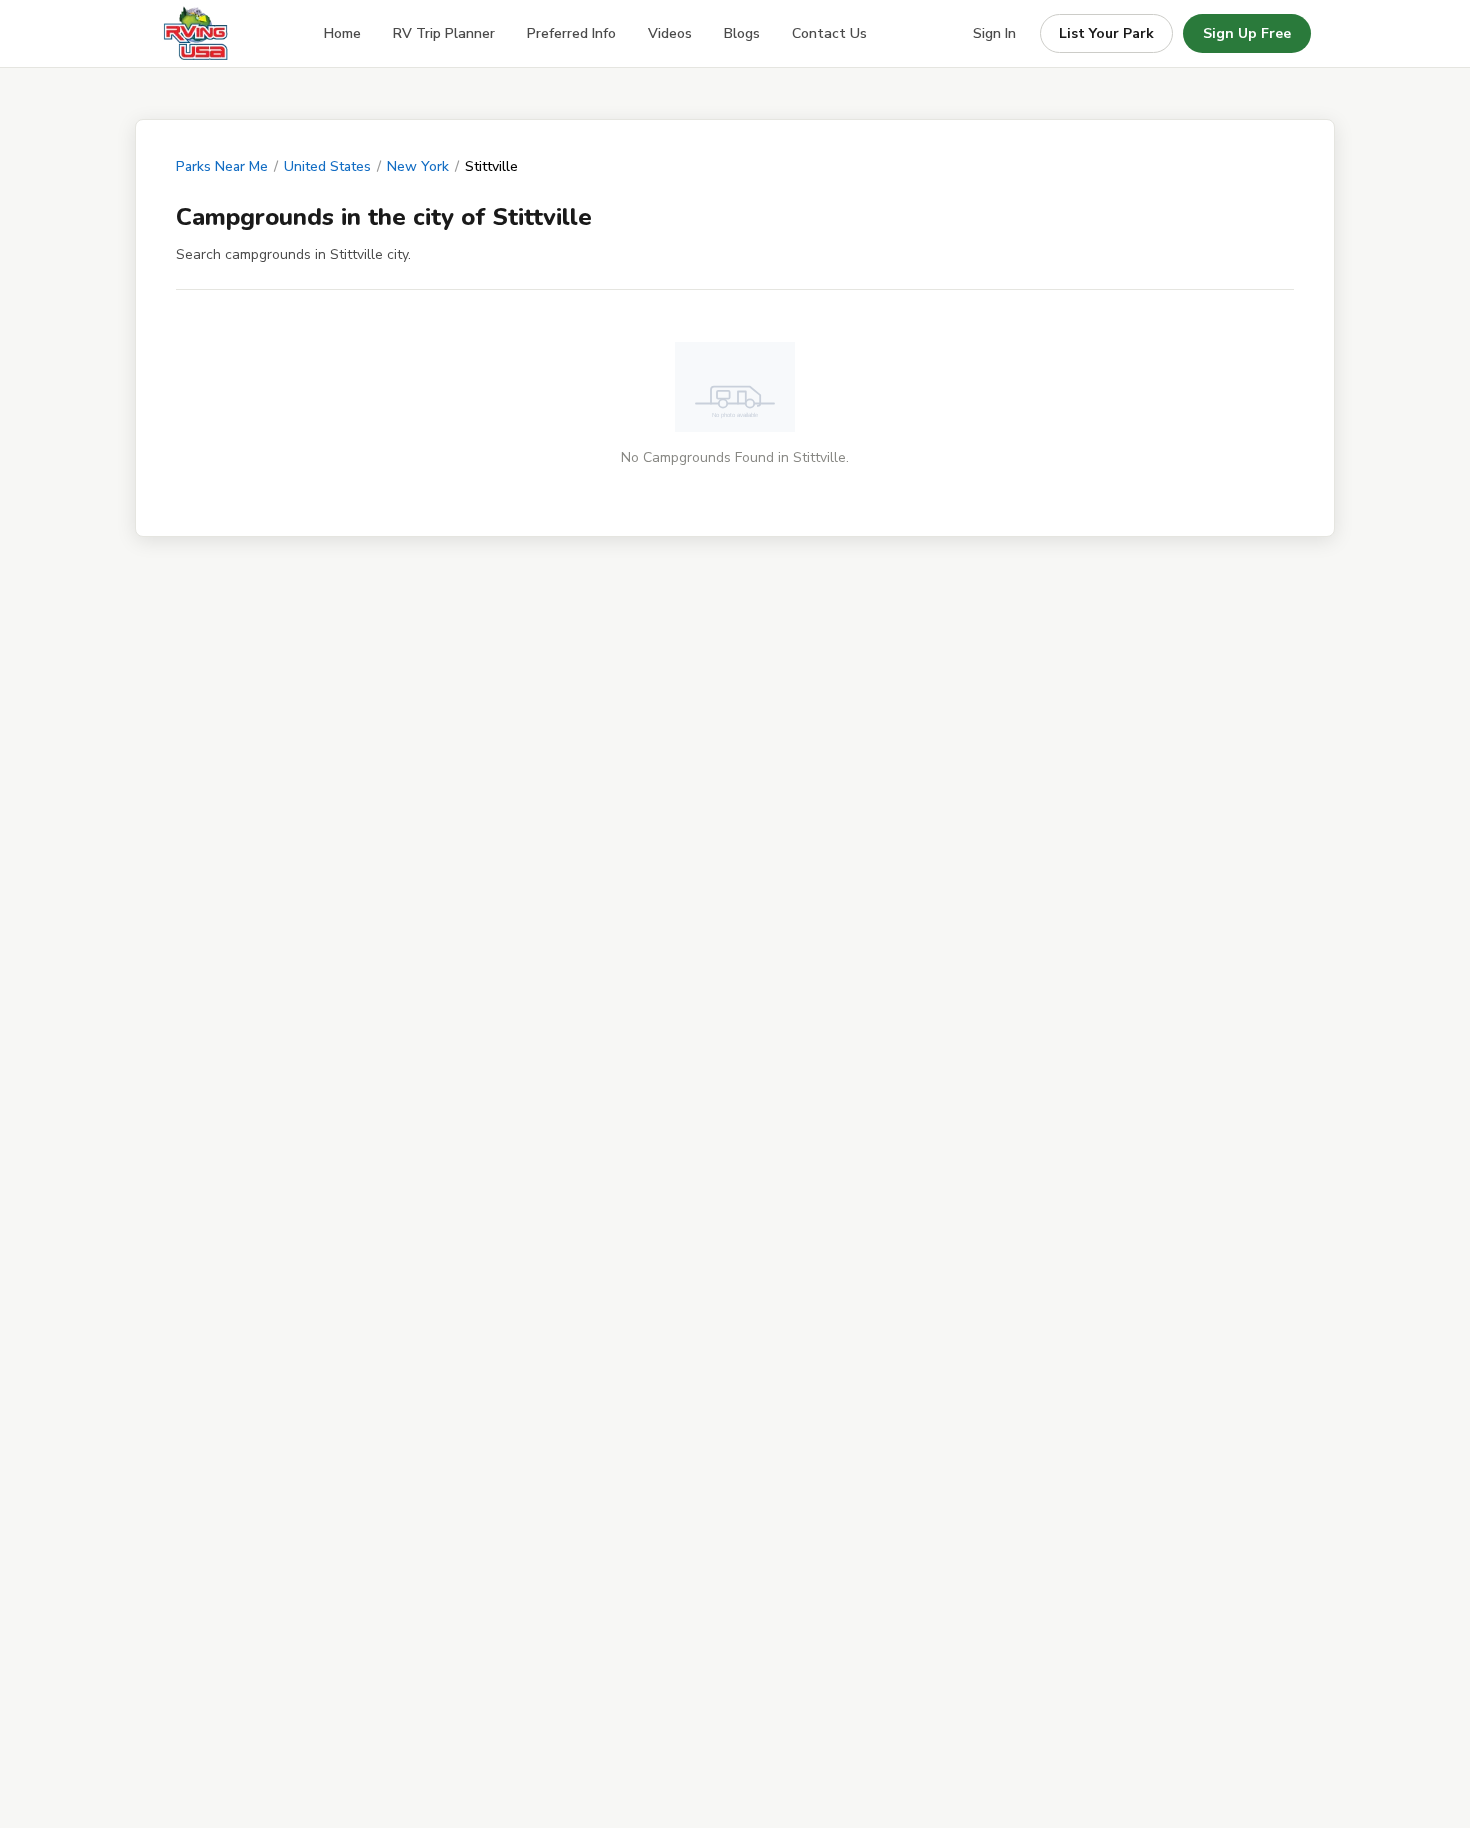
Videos (670, 33)
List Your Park (1106, 33)
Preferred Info (571, 33)
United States (327, 166)
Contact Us (829, 33)
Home (342, 33)
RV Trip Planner (444, 33)
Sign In (994, 33)
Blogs (742, 33)
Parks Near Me (222, 166)
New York (418, 166)
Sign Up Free (1247, 33)
